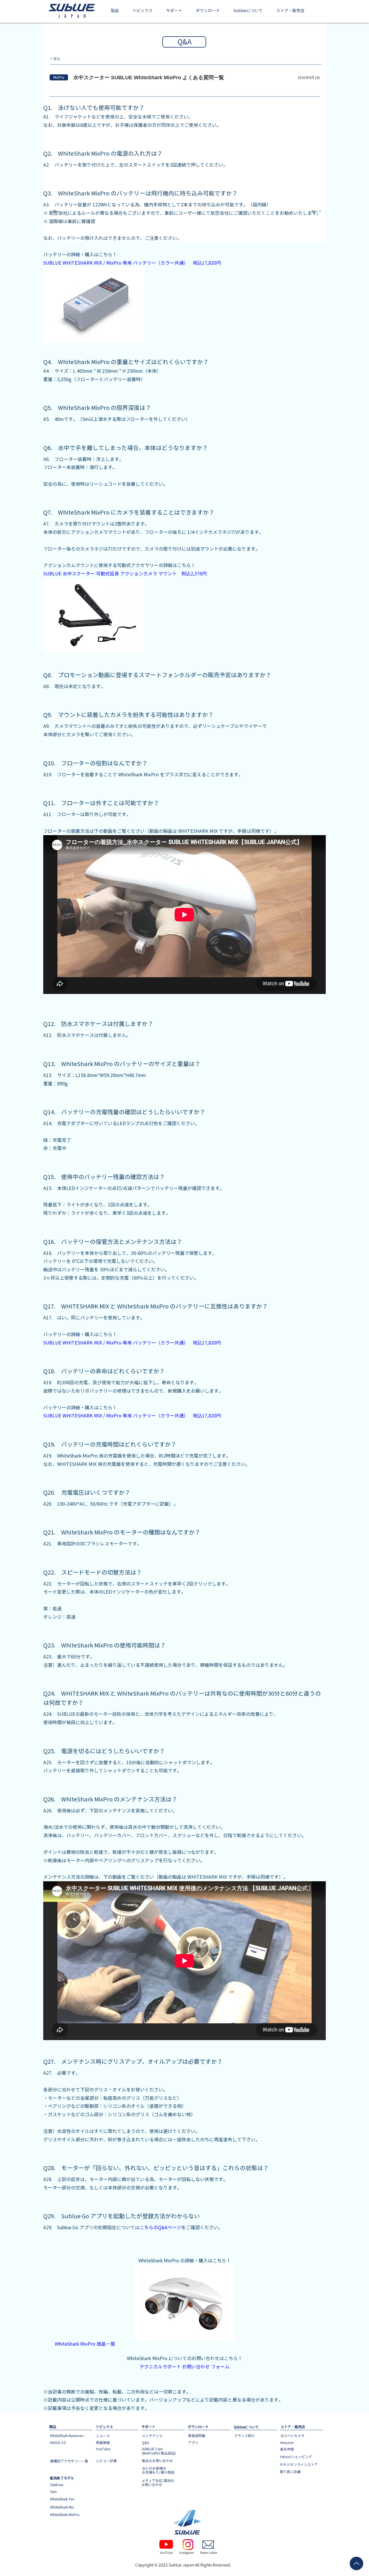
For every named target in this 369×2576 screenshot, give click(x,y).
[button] (115, 11)
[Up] (356, 2563)
